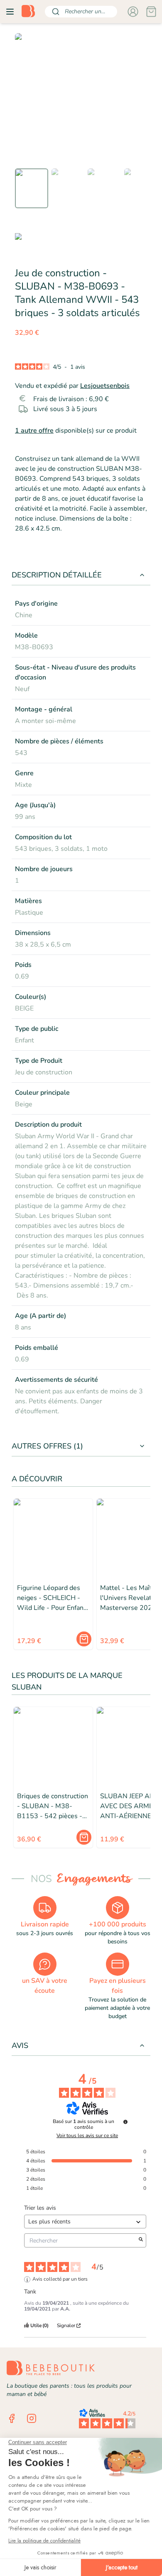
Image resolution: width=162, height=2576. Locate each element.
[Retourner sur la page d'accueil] (28, 12)
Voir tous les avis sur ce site (87, 2135)
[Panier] (151, 12)
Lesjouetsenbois (105, 386)
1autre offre (34, 431)
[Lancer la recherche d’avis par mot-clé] (141, 2240)
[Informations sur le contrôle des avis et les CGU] (125, 2122)
